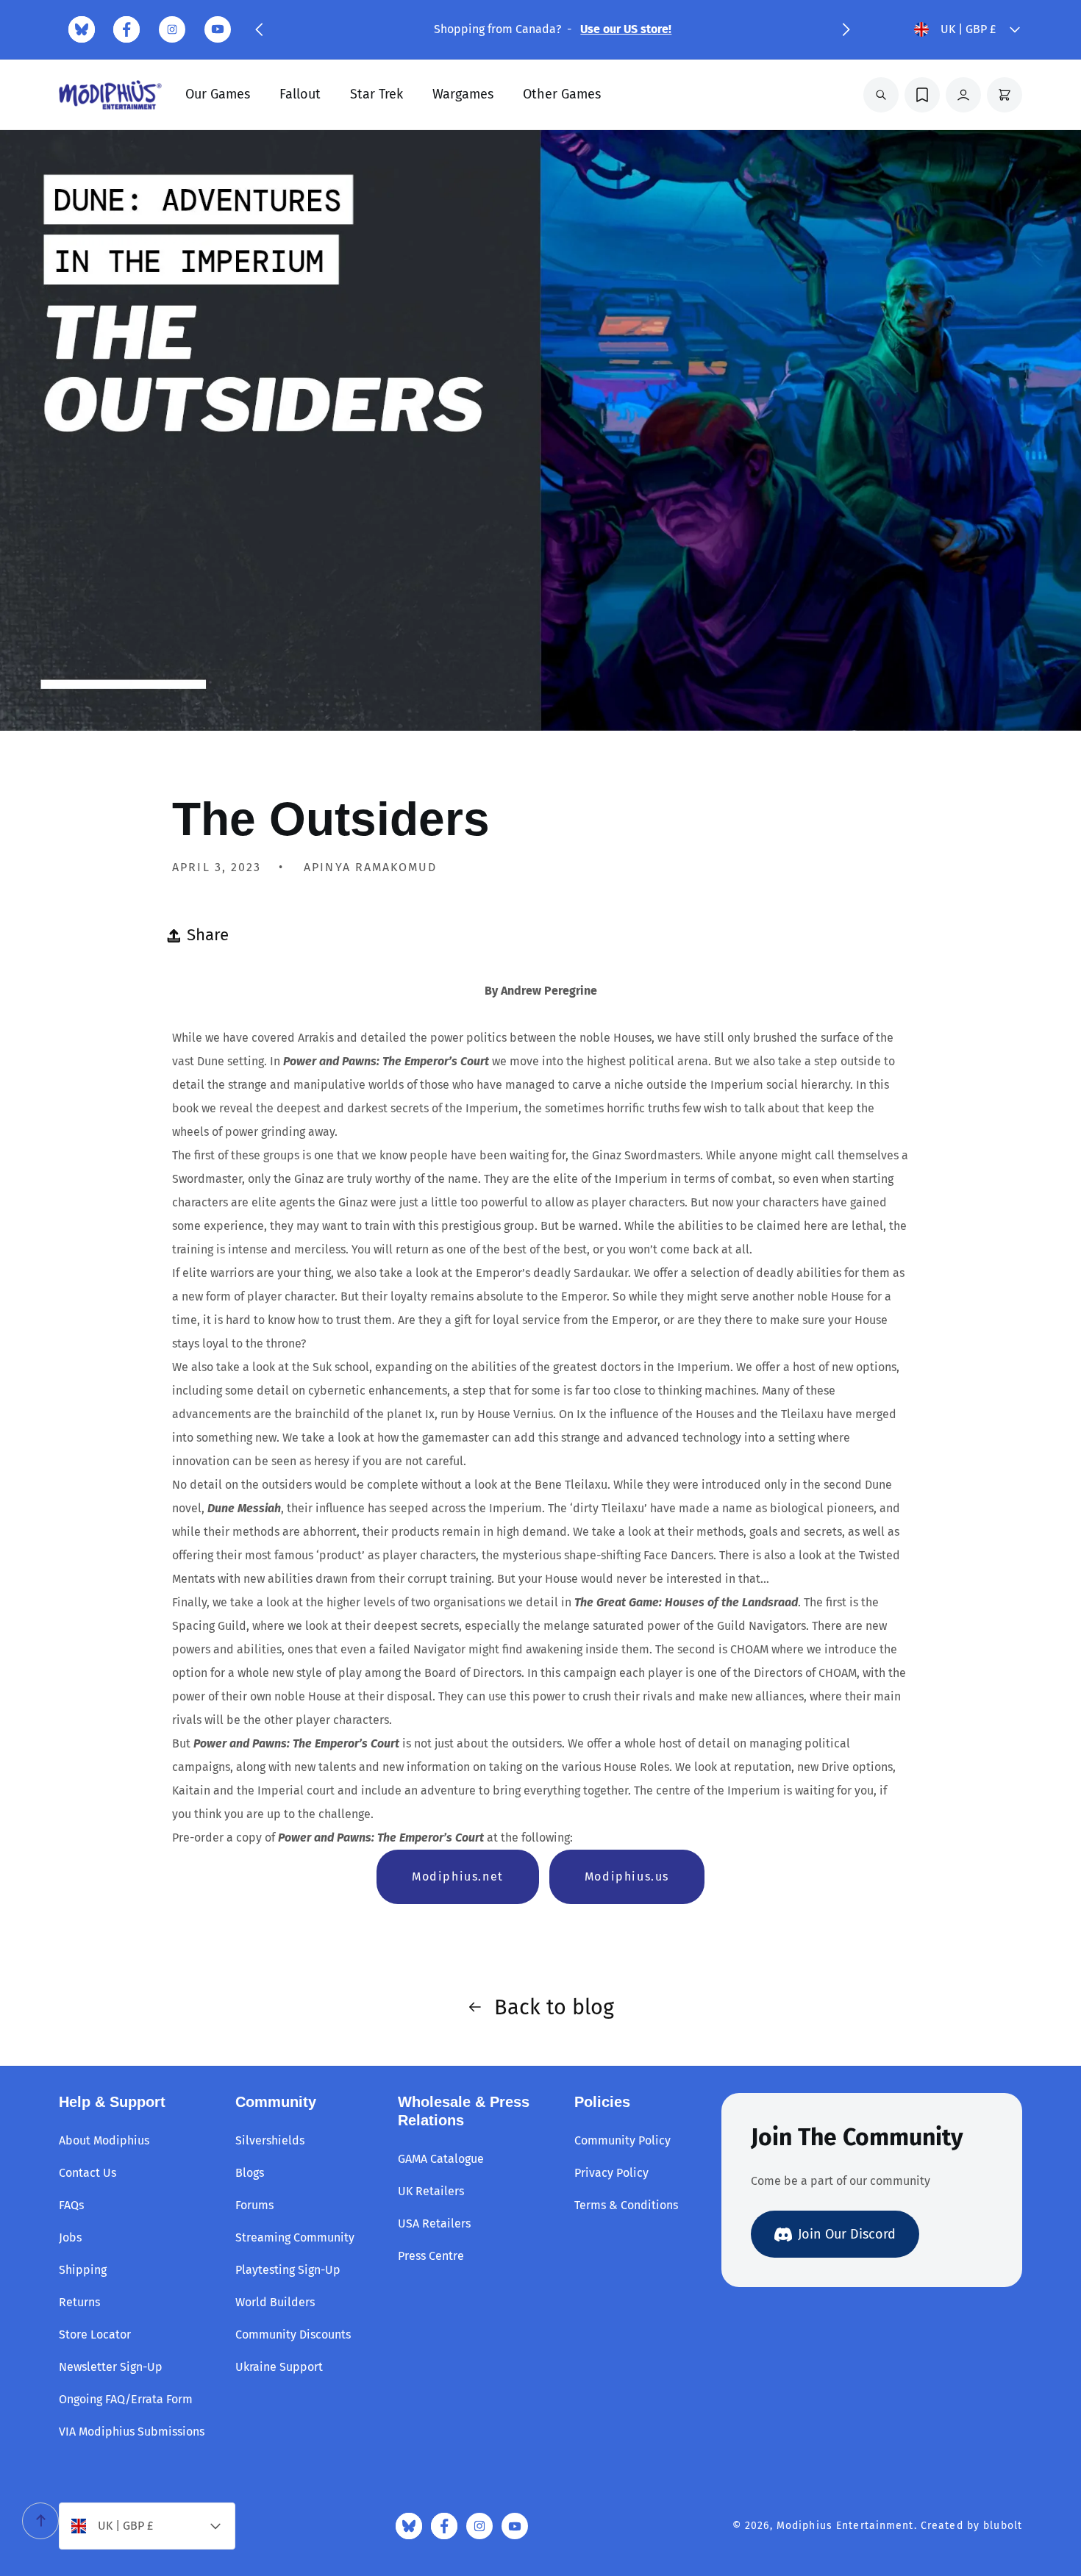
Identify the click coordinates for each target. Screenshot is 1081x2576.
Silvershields (270, 2140)
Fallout (300, 94)
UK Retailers (431, 2191)
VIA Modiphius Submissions (132, 2432)
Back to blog (554, 2007)
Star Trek (377, 94)
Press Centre (431, 2256)
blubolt (1003, 2526)
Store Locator (95, 2334)
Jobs (70, 2237)
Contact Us (88, 2173)
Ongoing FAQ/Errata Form (126, 2399)
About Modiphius (104, 2140)
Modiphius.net (458, 1876)
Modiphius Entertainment (845, 2526)
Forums (254, 2205)
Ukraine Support (279, 2367)
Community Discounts (293, 2334)
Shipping (83, 2270)
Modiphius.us (627, 1876)
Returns (79, 2302)
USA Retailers (434, 2223)
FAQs (71, 2205)
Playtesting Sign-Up (288, 2270)
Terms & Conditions (626, 2205)
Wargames (463, 94)
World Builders (275, 2302)
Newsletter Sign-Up (111, 2367)
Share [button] (208, 935)
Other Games (562, 94)
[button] (259, 29)
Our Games (218, 94)
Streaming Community (295, 2237)
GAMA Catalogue (441, 2159)
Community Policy (622, 2140)
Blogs (250, 2173)
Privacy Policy (611, 2173)
